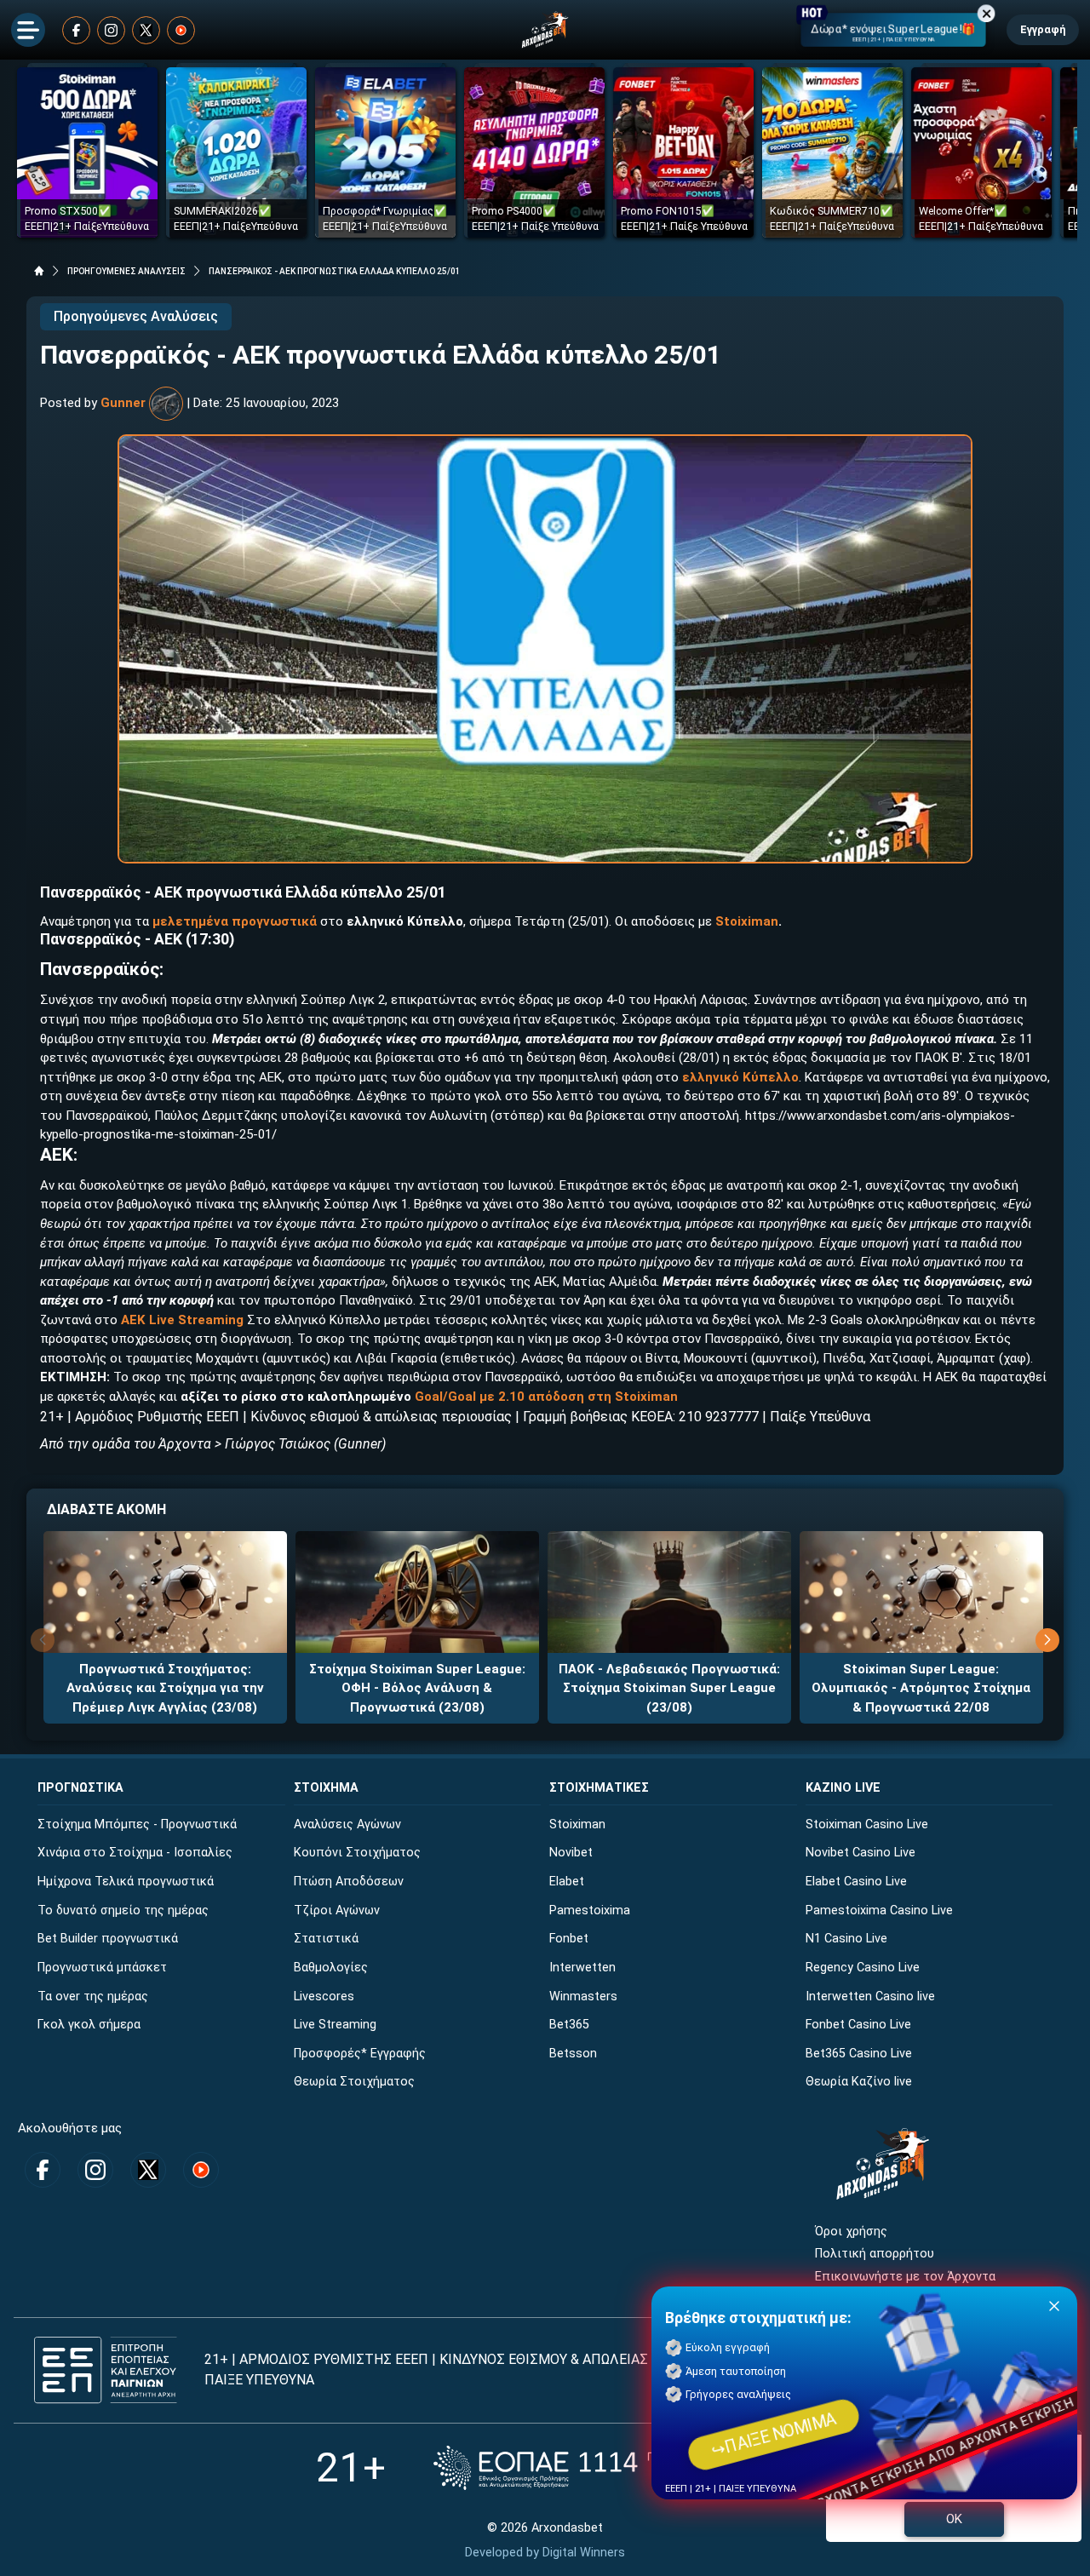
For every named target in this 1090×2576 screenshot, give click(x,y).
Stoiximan (747, 921)
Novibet (571, 1853)
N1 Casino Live (846, 1939)
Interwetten (582, 1968)
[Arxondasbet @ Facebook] (76, 30)
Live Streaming (335, 2025)
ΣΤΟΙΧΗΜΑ (326, 1788)
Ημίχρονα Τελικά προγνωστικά (126, 1882)
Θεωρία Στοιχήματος (354, 2082)
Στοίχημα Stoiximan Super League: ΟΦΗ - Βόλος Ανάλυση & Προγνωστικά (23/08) (417, 1688)
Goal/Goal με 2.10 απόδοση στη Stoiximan (546, 1397)
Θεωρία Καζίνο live (859, 2082)
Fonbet (569, 1939)
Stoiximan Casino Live (867, 1824)
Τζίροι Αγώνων (337, 1910)
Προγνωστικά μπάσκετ (102, 1968)
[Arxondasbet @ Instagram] (111, 30)
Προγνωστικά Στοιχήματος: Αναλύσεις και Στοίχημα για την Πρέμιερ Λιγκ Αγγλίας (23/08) (165, 1688)
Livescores (324, 1997)
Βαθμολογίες (331, 1968)
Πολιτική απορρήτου (875, 2254)
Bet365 (569, 2025)
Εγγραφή (1043, 29)
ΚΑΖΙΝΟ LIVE (843, 1788)
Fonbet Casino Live (858, 2025)
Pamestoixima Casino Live (879, 1910)
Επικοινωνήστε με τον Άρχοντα (905, 2277)
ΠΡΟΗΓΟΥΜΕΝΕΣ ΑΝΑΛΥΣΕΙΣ (126, 271)
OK (954, 2519)
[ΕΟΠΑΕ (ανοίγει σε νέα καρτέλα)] (604, 2467)
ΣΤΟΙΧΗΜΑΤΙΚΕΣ (599, 1788)
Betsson (573, 2054)
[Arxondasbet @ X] (146, 30)
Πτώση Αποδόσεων (349, 1882)
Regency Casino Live (863, 1968)
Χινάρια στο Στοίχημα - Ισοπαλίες (135, 1853)
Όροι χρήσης (851, 2232)
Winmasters (583, 1997)
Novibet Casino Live (861, 1853)
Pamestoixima (590, 1910)
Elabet (567, 1882)
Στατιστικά (326, 1939)
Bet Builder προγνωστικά (108, 1939)
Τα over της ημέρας (93, 1997)
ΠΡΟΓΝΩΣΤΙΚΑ (80, 1788)
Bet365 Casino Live (859, 2054)
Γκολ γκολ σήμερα (89, 2025)
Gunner (123, 403)
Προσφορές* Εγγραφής (360, 2054)
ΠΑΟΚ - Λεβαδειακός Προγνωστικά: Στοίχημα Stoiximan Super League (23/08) (669, 1688)
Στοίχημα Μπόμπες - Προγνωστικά (137, 1824)
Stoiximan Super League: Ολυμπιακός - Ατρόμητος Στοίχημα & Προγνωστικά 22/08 (921, 1688)
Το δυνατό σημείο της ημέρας (123, 1910)
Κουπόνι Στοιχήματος (357, 1853)
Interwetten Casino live (870, 1997)
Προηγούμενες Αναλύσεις (136, 316)
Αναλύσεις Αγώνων (347, 1824)
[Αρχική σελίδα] (39, 271)
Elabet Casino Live (856, 1882)
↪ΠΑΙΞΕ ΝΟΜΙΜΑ (774, 2434)
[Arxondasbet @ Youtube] (181, 30)
